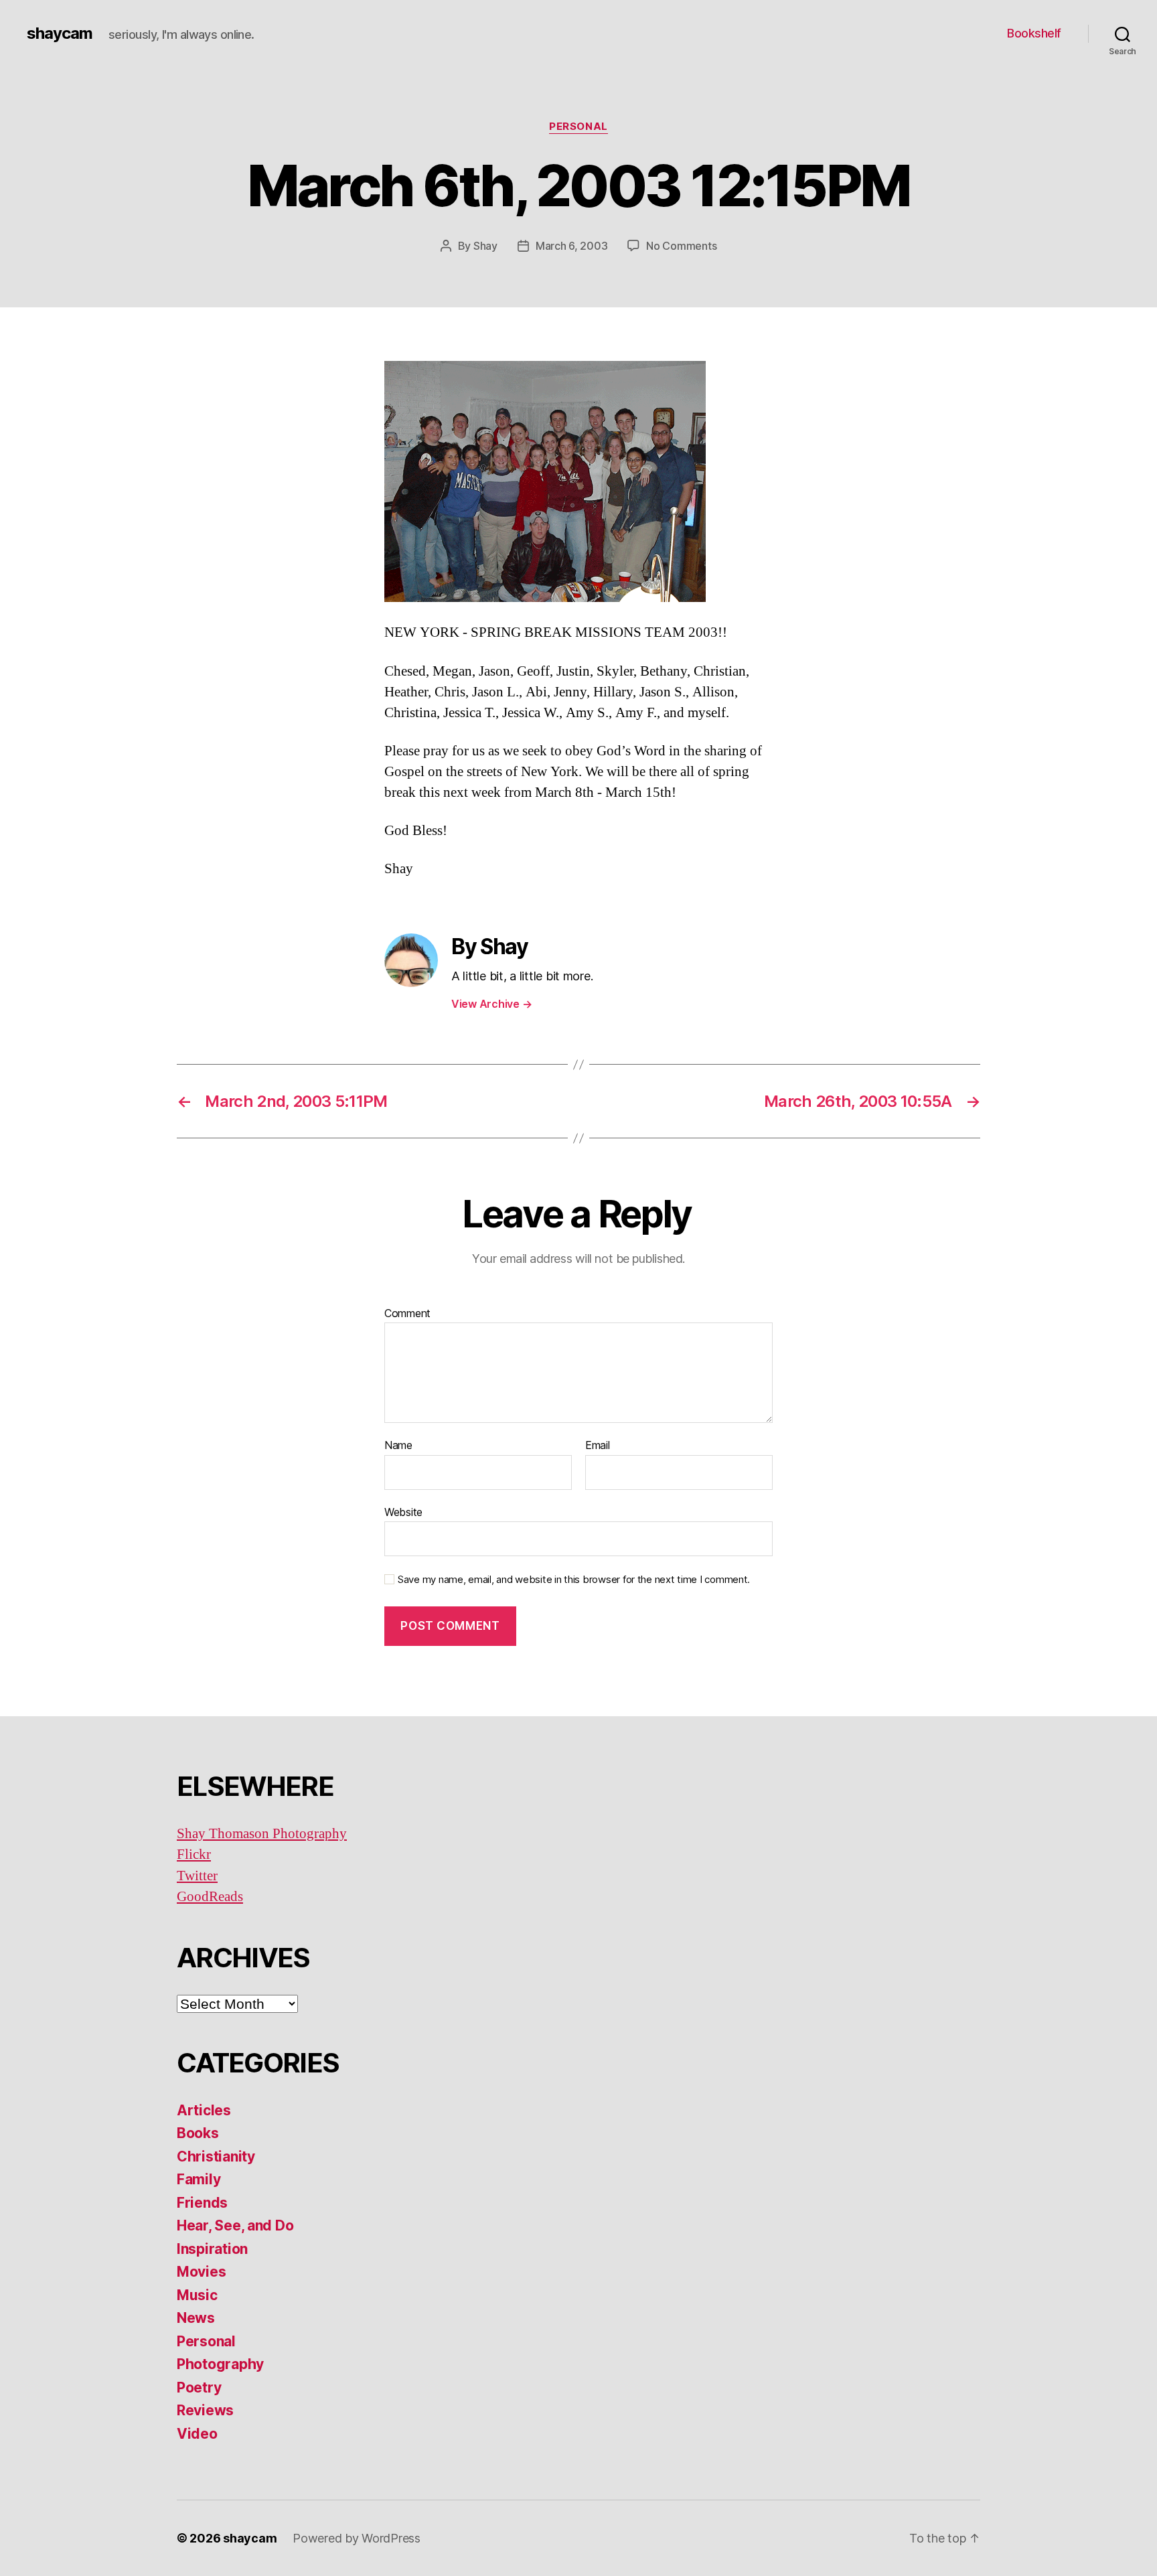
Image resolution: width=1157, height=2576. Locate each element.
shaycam (60, 33)
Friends (202, 2203)
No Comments (681, 246)
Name (398, 1446)
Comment (407, 1314)
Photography (220, 2364)
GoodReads (210, 1897)
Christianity (216, 2156)
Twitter (197, 1876)
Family (199, 2179)
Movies (201, 2272)
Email (598, 1446)
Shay (485, 246)
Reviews (205, 2410)
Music (197, 2295)
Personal (578, 127)
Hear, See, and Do (235, 2225)
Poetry (199, 2388)
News (196, 2318)
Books (198, 2133)
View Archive (491, 1004)
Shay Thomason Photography (262, 1834)
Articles (204, 2110)
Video (197, 2434)
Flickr (194, 1854)
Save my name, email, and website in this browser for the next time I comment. (574, 1580)
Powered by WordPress (357, 2538)
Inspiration (212, 2249)
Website (403, 1512)
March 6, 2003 (572, 246)
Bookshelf (1034, 33)
